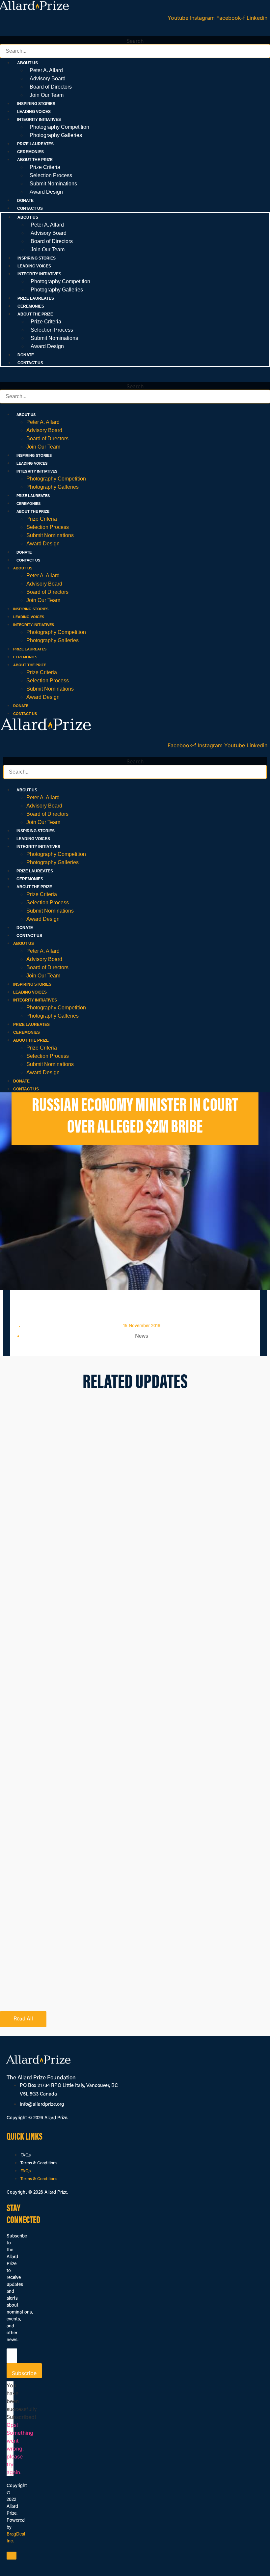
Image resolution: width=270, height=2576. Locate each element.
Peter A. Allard (46, 70)
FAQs (26, 2155)
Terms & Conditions (39, 2163)
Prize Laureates (35, 144)
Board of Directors (51, 87)
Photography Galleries (56, 135)
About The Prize (33, 511)
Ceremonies (30, 152)
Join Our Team (47, 95)
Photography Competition (59, 127)
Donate (25, 201)
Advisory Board (48, 79)
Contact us (30, 208)
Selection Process (51, 175)
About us (26, 415)
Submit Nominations (53, 184)
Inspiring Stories (36, 104)
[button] (135, 32)
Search (135, 41)
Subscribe (24, 2373)
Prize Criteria (45, 167)
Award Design (46, 192)
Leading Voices (34, 112)
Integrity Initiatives (37, 471)
